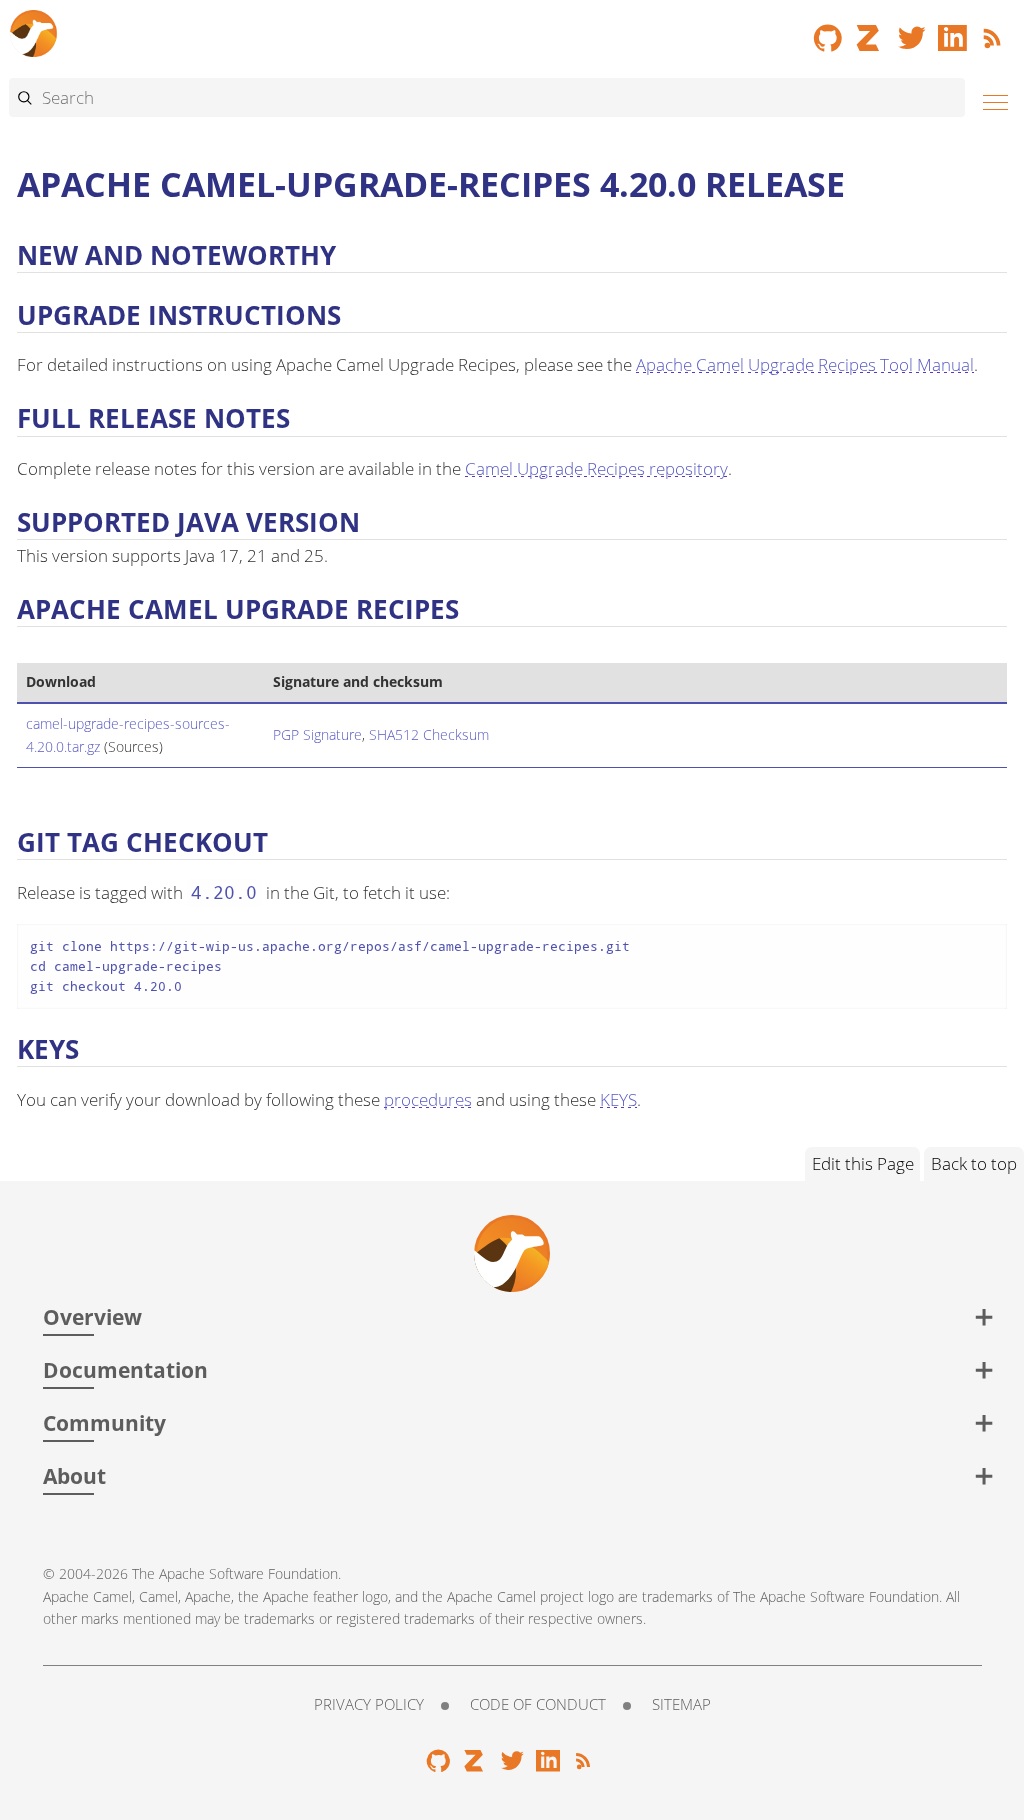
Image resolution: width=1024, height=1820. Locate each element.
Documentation (125, 1369)
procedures (428, 1099)
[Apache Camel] (34, 30)
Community (104, 1422)
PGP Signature (317, 734)
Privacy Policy (369, 1704)
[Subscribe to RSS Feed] (995, 31)
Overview (92, 1316)
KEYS (618, 1099)
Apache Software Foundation (248, 1573)
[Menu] (990, 99)
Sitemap (681, 1704)
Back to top (974, 1163)
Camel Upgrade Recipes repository (596, 468)
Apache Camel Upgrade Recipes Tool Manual (805, 364)
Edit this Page (863, 1163)
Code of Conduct (538, 1704)
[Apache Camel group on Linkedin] (953, 31)
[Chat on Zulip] (870, 31)
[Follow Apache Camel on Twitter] (912, 31)
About (74, 1475)
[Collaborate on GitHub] (828, 31)
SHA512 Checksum (429, 734)
